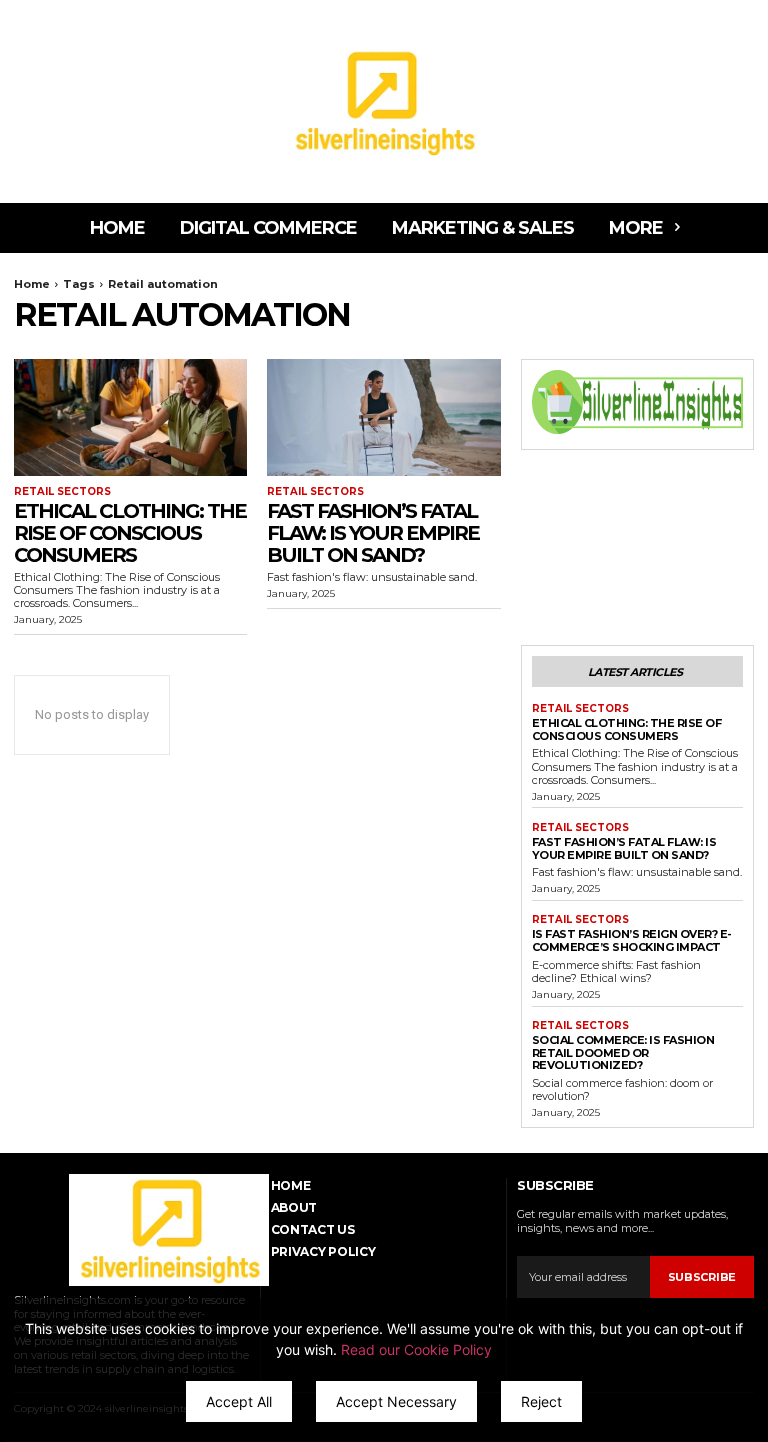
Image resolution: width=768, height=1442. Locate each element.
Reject (541, 1401)
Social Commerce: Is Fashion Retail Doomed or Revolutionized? (623, 1052)
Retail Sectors (62, 492)
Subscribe (702, 1277)
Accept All (239, 1401)
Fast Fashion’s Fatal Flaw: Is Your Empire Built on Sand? (373, 533)
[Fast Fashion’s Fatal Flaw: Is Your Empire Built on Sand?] (383, 417)
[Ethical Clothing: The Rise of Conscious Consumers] (130, 417)
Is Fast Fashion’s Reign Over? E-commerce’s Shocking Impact (632, 940)
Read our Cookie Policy (416, 1349)
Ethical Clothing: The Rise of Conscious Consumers (130, 533)
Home (32, 284)
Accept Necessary (396, 1401)
